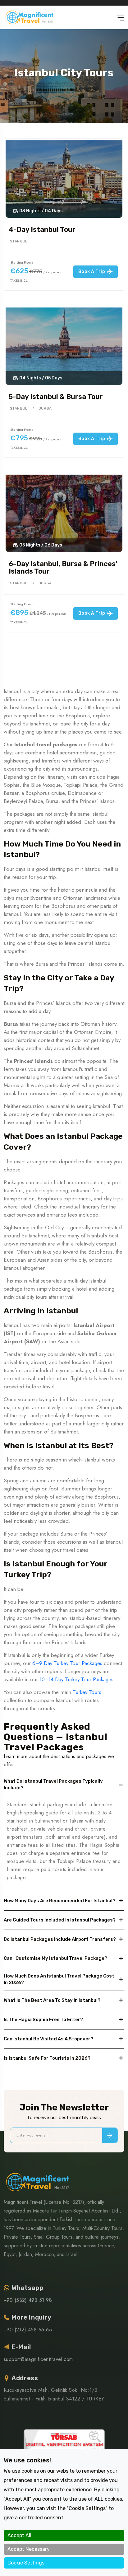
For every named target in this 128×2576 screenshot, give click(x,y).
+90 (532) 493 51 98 (28, 2300)
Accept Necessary (29, 2549)
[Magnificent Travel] (29, 17)
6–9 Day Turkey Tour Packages (67, 1663)
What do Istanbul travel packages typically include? (53, 1784)
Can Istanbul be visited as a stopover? (48, 2039)
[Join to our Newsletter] (110, 2135)
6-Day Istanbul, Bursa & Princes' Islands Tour (63, 568)
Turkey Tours (87, 1692)
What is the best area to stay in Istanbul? (52, 2000)
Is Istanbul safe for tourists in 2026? (47, 2058)
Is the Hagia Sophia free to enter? (43, 2020)
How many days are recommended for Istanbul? (59, 1901)
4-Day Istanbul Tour (42, 230)
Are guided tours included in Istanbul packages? (60, 1920)
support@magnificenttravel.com (38, 2359)
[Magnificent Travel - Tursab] (64, 2447)
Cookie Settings (26, 2563)
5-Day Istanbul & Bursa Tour (56, 397)
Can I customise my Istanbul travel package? (55, 1958)
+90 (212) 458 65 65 (28, 2330)
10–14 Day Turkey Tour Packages (76, 1679)
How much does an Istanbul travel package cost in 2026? (59, 1979)
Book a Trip (92, 272)
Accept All (19, 2535)
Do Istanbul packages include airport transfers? (60, 1939)
